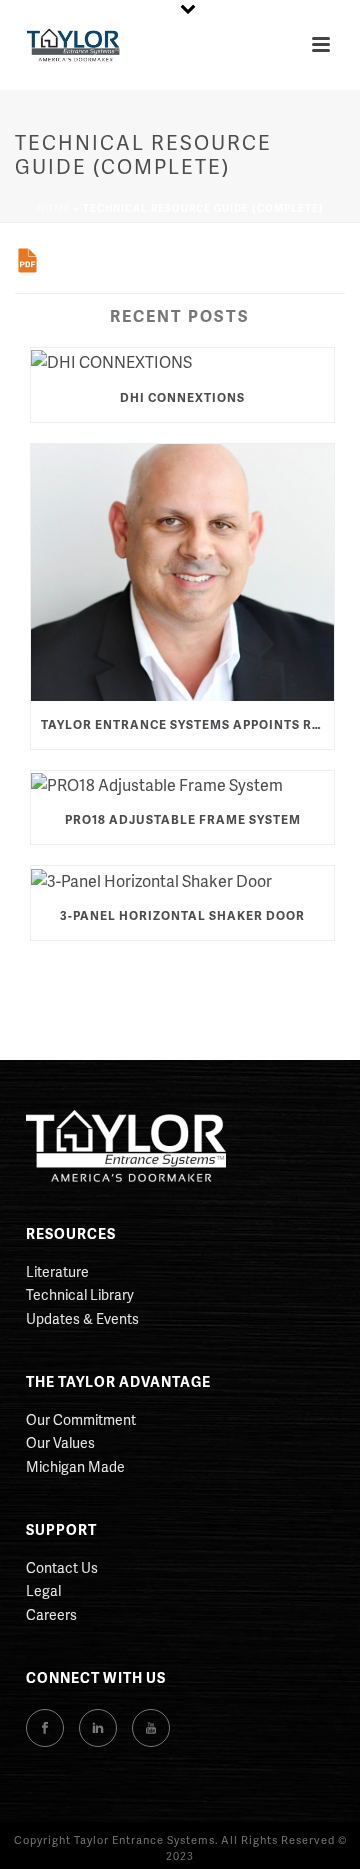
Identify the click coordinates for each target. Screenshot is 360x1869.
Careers (51, 1614)
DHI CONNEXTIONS (182, 397)
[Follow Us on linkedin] (98, 1728)
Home (54, 208)
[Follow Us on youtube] (151, 1728)
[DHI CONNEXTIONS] (182, 361)
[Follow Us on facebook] (45, 1728)
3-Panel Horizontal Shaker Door (182, 915)
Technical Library (80, 1294)
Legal (43, 1590)
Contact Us (62, 1567)
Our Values (60, 1442)
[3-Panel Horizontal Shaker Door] (182, 879)
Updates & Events (82, 1318)
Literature (57, 1271)
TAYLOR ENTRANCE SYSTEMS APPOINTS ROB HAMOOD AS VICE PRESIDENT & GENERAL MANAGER (187, 724)
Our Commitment (81, 1419)
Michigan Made (75, 1466)
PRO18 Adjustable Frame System (183, 819)
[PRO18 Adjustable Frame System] (182, 784)
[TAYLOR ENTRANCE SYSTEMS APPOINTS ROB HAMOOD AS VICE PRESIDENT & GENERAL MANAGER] (182, 572)
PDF (27, 260)
